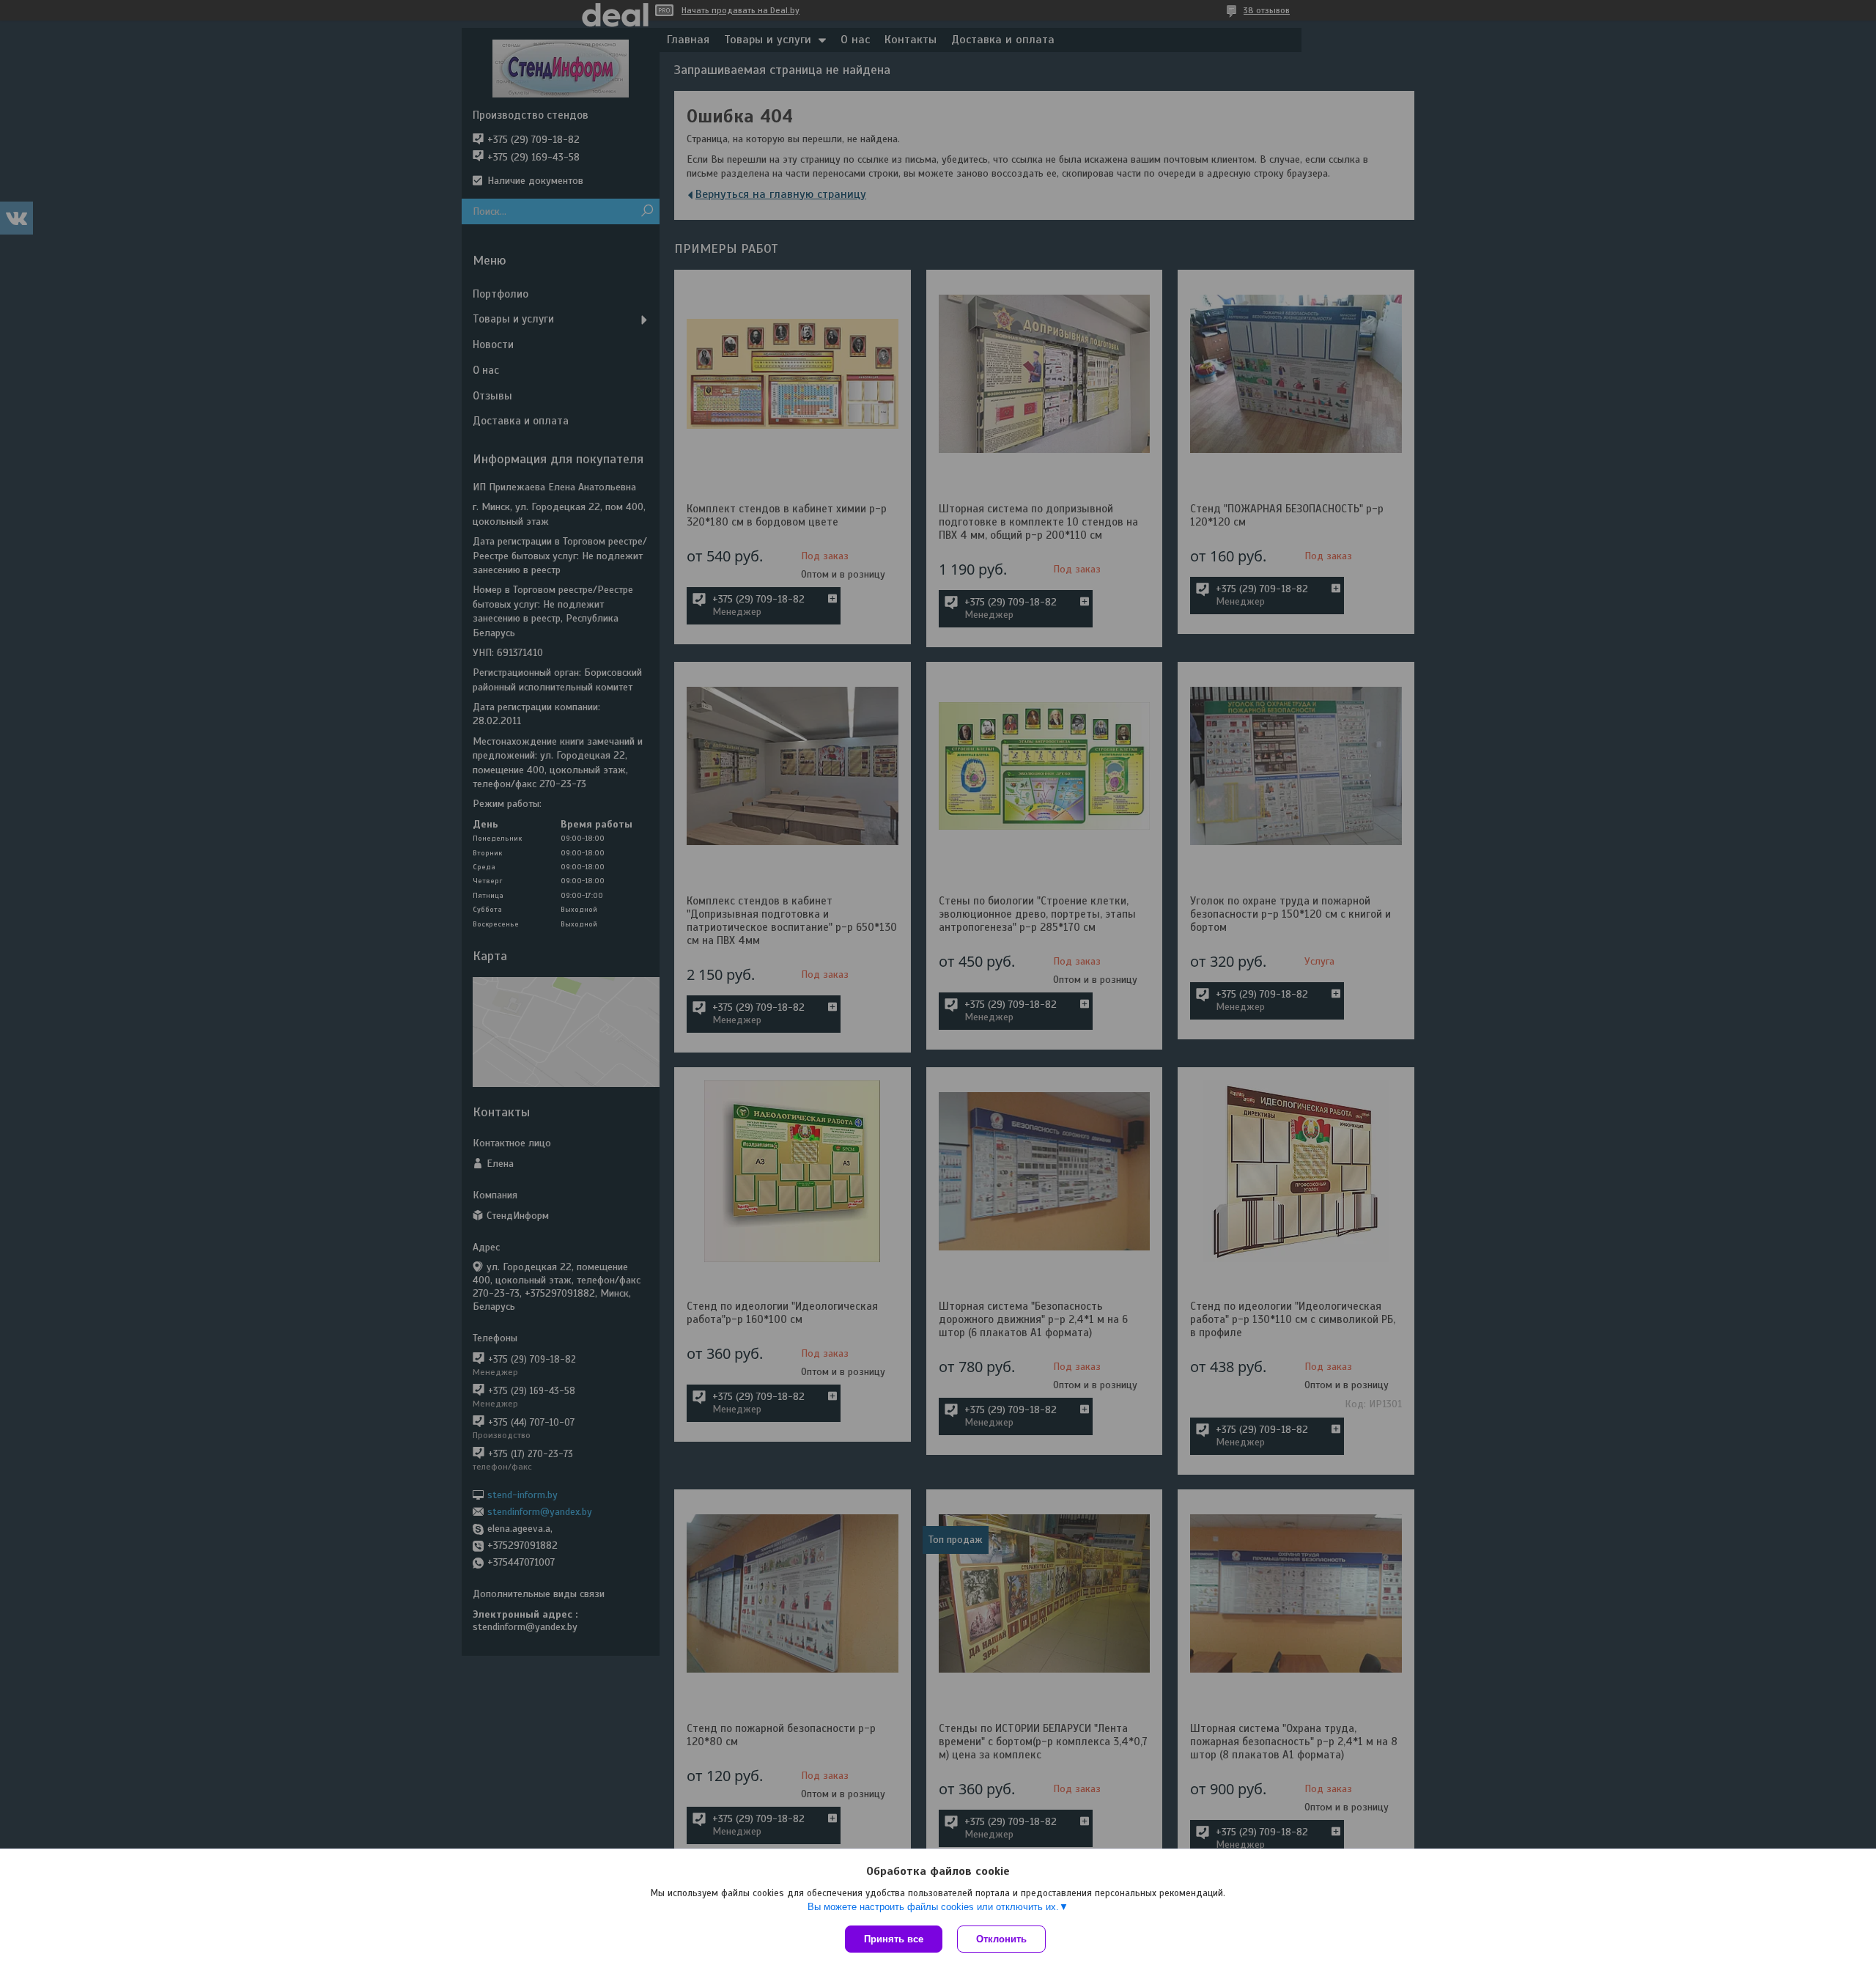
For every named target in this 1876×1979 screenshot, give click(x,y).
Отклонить (1001, 1939)
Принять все (894, 1939)
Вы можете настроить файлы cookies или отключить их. (933, 1907)
